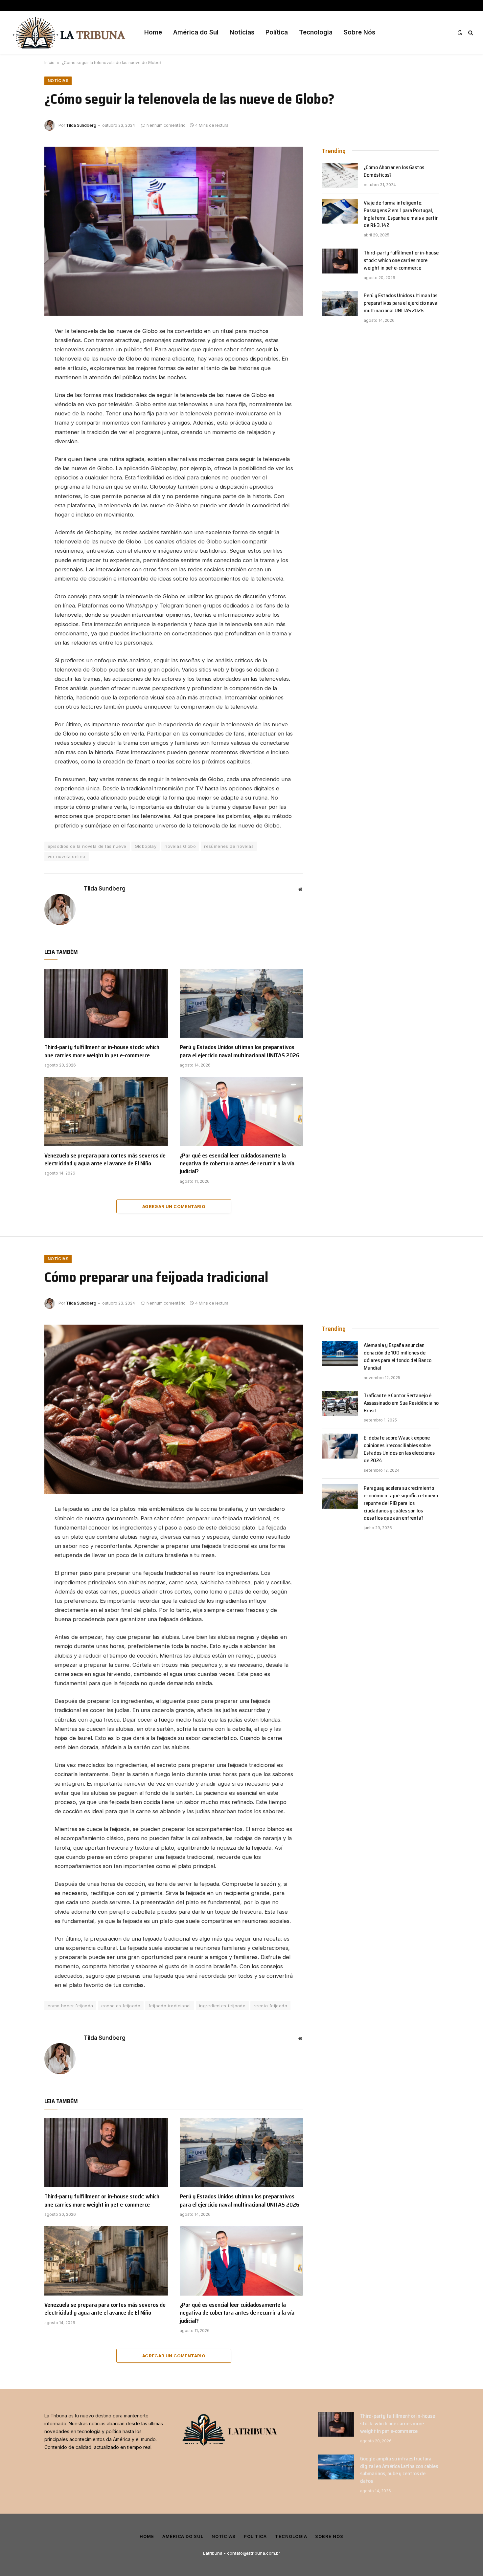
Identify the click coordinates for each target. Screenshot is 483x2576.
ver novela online (67, 856)
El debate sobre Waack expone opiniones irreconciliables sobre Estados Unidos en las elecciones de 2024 (399, 1449)
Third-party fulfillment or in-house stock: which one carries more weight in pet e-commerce (102, 1051)
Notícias (242, 32)
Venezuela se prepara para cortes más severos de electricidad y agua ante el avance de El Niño (105, 1160)
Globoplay (146, 846)
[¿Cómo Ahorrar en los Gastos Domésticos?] (340, 176)
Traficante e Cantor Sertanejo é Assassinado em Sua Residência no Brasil (401, 1403)
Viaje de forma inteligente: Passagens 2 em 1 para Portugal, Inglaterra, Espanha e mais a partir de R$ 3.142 (401, 214)
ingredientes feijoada (222, 2006)
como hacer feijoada (70, 2006)
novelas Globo (180, 846)
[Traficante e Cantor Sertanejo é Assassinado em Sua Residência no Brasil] (340, 1404)
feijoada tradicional (170, 2006)
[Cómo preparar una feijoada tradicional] (174, 1409)
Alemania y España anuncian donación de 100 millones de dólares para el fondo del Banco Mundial (398, 1357)
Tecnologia (316, 32)
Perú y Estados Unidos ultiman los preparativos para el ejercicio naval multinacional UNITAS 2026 (240, 1051)
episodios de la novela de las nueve (87, 846)
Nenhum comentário (166, 125)
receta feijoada (270, 2006)
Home (153, 32)
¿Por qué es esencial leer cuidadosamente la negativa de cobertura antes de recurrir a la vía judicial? (237, 1164)
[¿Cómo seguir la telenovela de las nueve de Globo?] (174, 231)
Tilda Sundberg (81, 125)
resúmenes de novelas (229, 846)
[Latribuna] (69, 33)
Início (49, 63)
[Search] (470, 33)
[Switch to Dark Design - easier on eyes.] (460, 33)
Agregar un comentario (174, 1206)
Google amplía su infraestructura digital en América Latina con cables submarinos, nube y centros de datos (399, 2470)
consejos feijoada (121, 2006)
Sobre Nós (359, 32)
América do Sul (196, 32)
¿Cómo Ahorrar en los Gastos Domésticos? (394, 171)
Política (277, 32)
